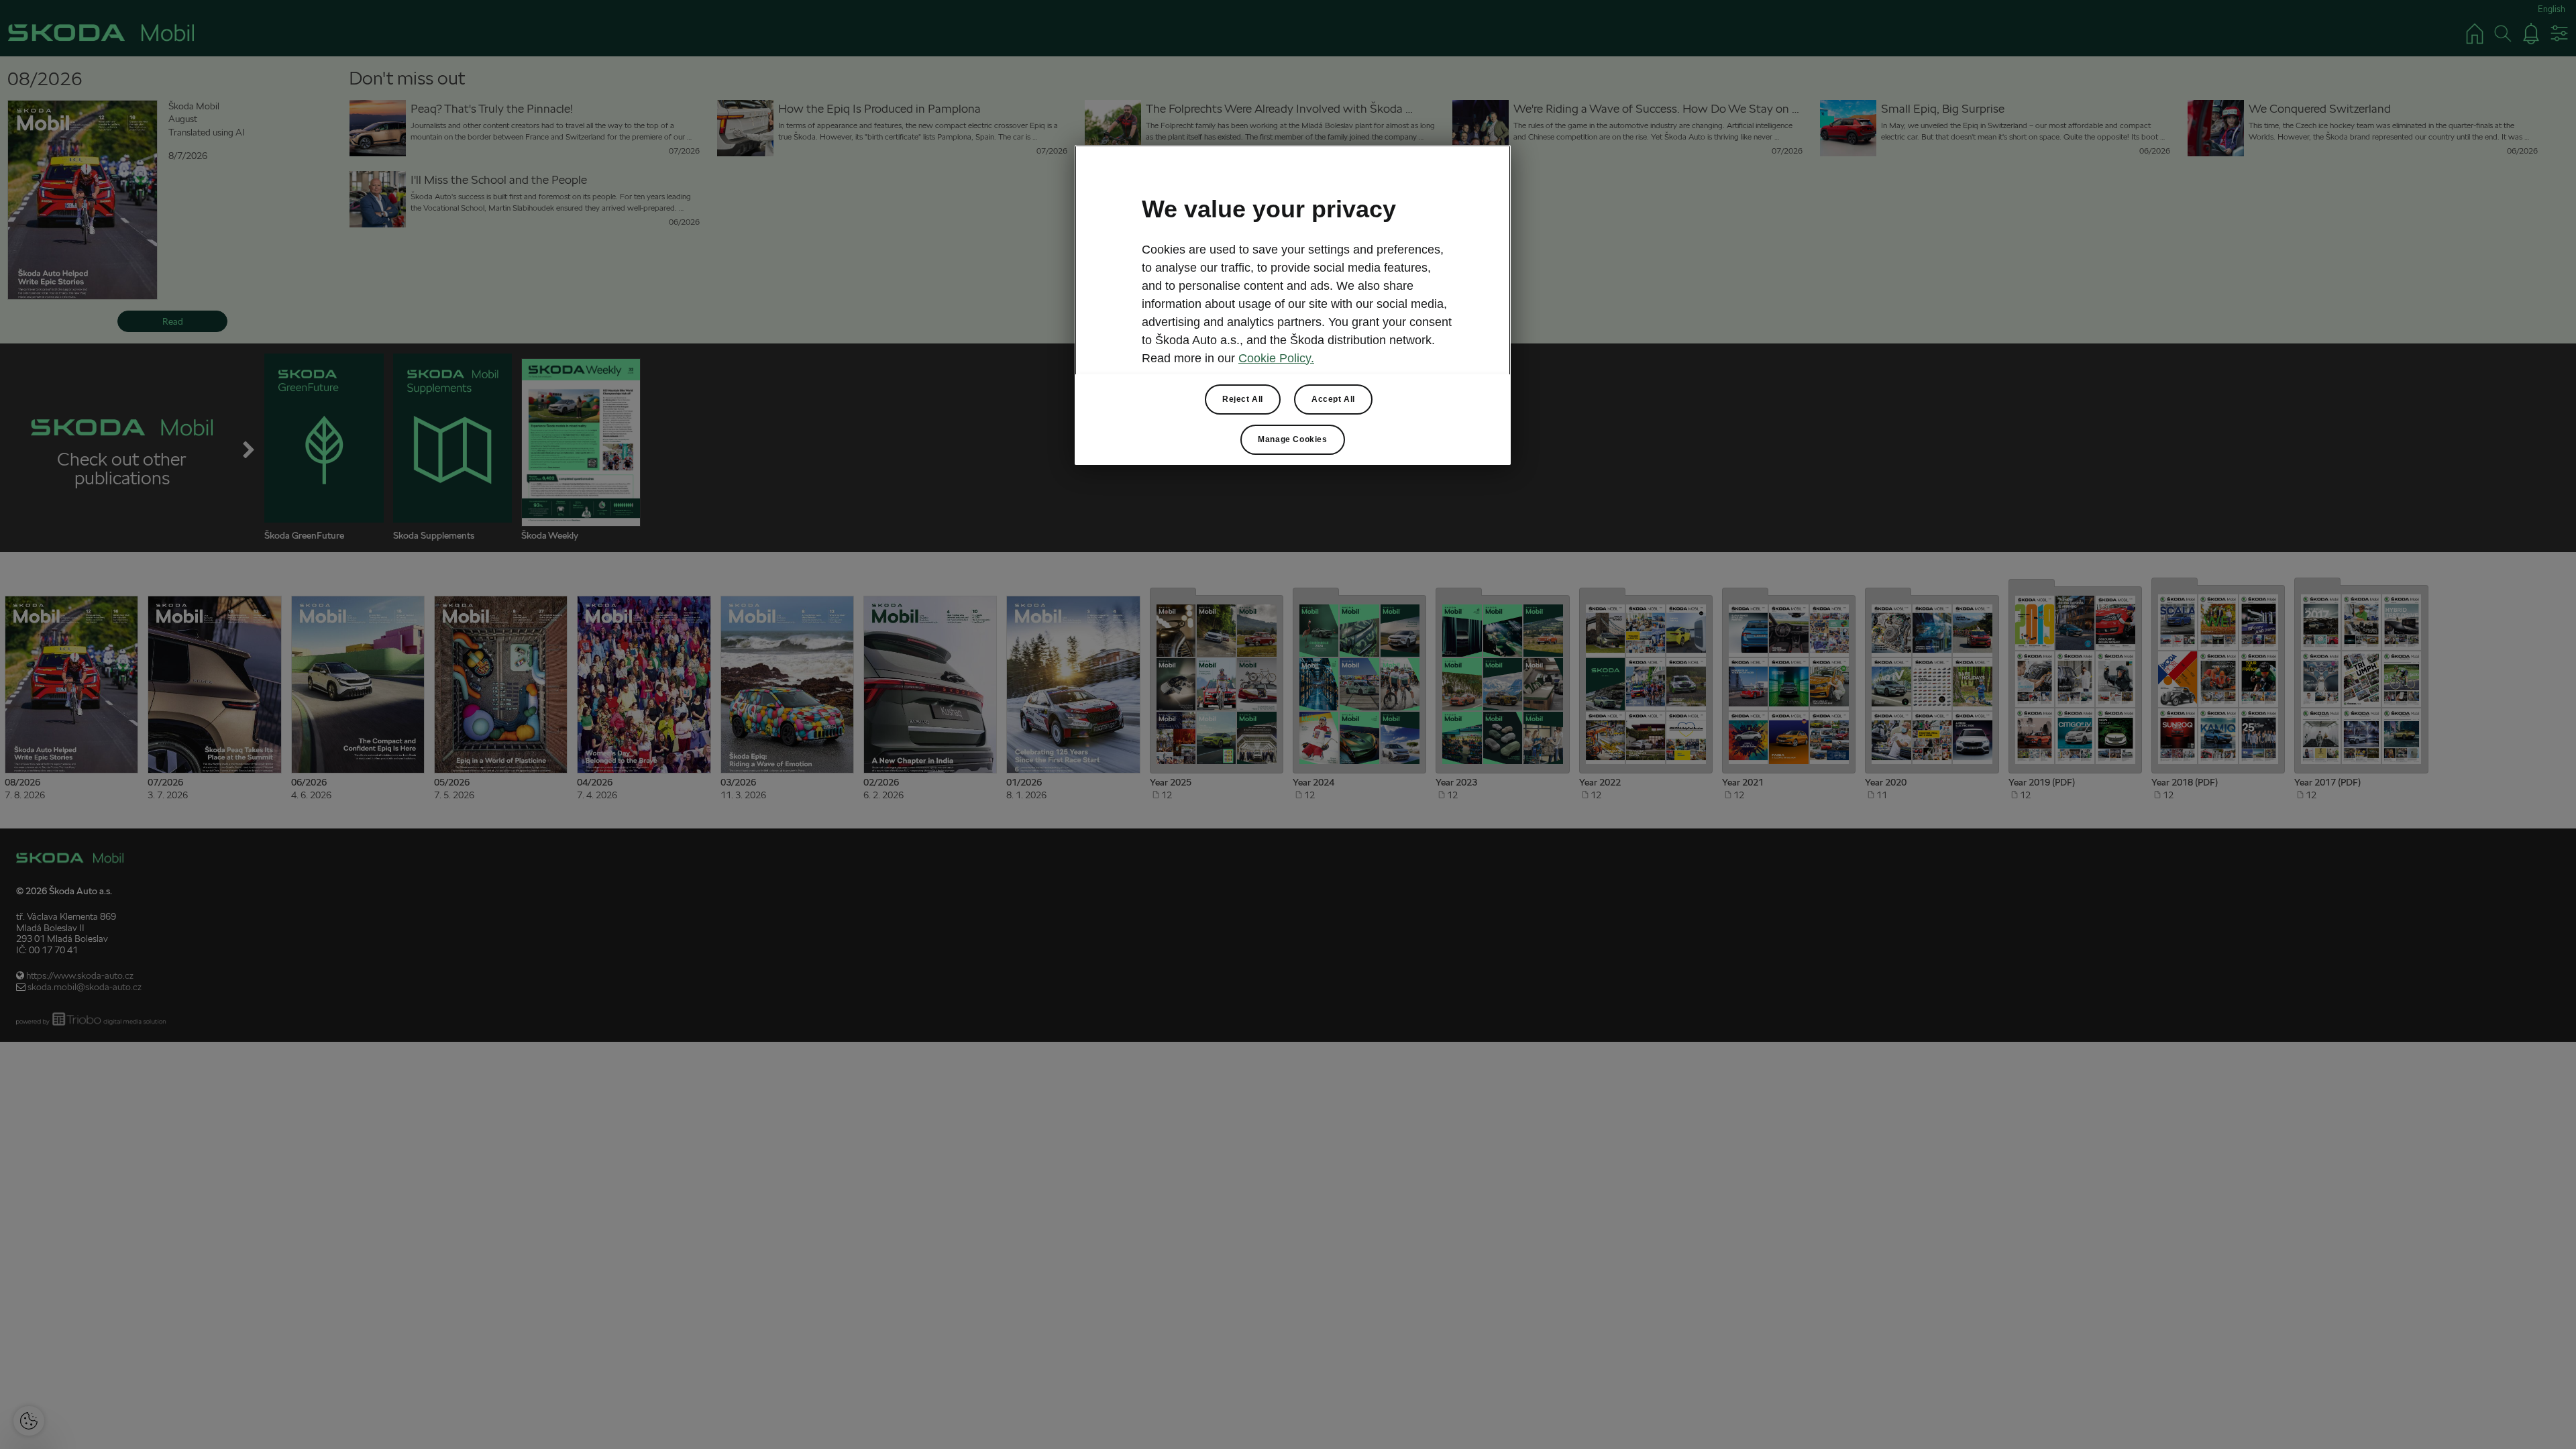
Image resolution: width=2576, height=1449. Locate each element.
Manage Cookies (1292, 439)
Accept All (1333, 399)
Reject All (1243, 399)
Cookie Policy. (1276, 358)
